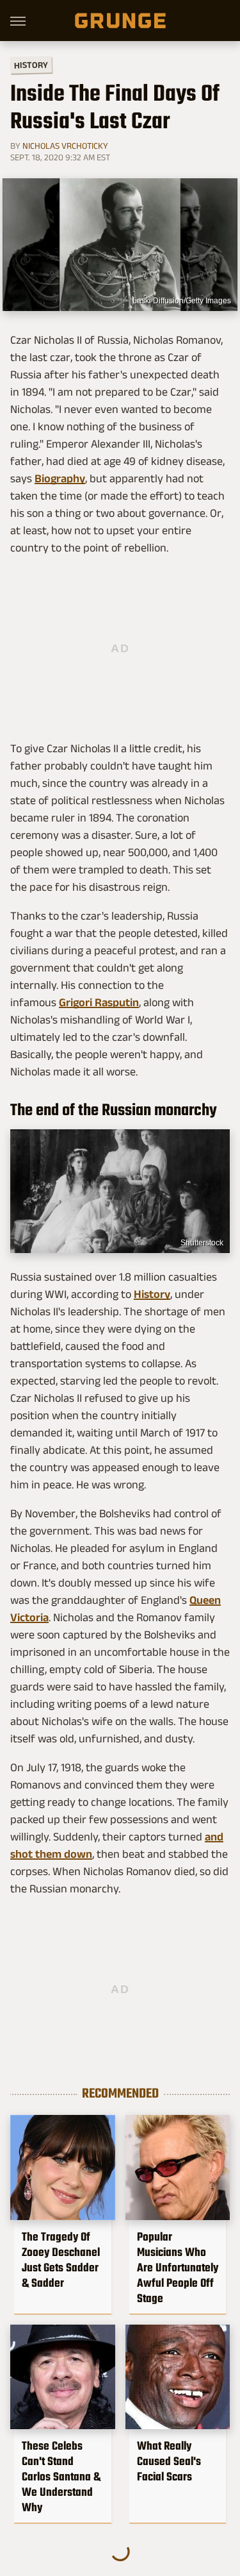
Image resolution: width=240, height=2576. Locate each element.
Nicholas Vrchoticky (65, 146)
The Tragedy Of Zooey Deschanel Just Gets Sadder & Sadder (61, 2260)
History (31, 64)
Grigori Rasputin (99, 1002)
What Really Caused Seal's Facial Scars (169, 2461)
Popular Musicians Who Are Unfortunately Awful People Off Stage (178, 2268)
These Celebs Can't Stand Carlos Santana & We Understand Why (61, 2477)
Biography (60, 478)
